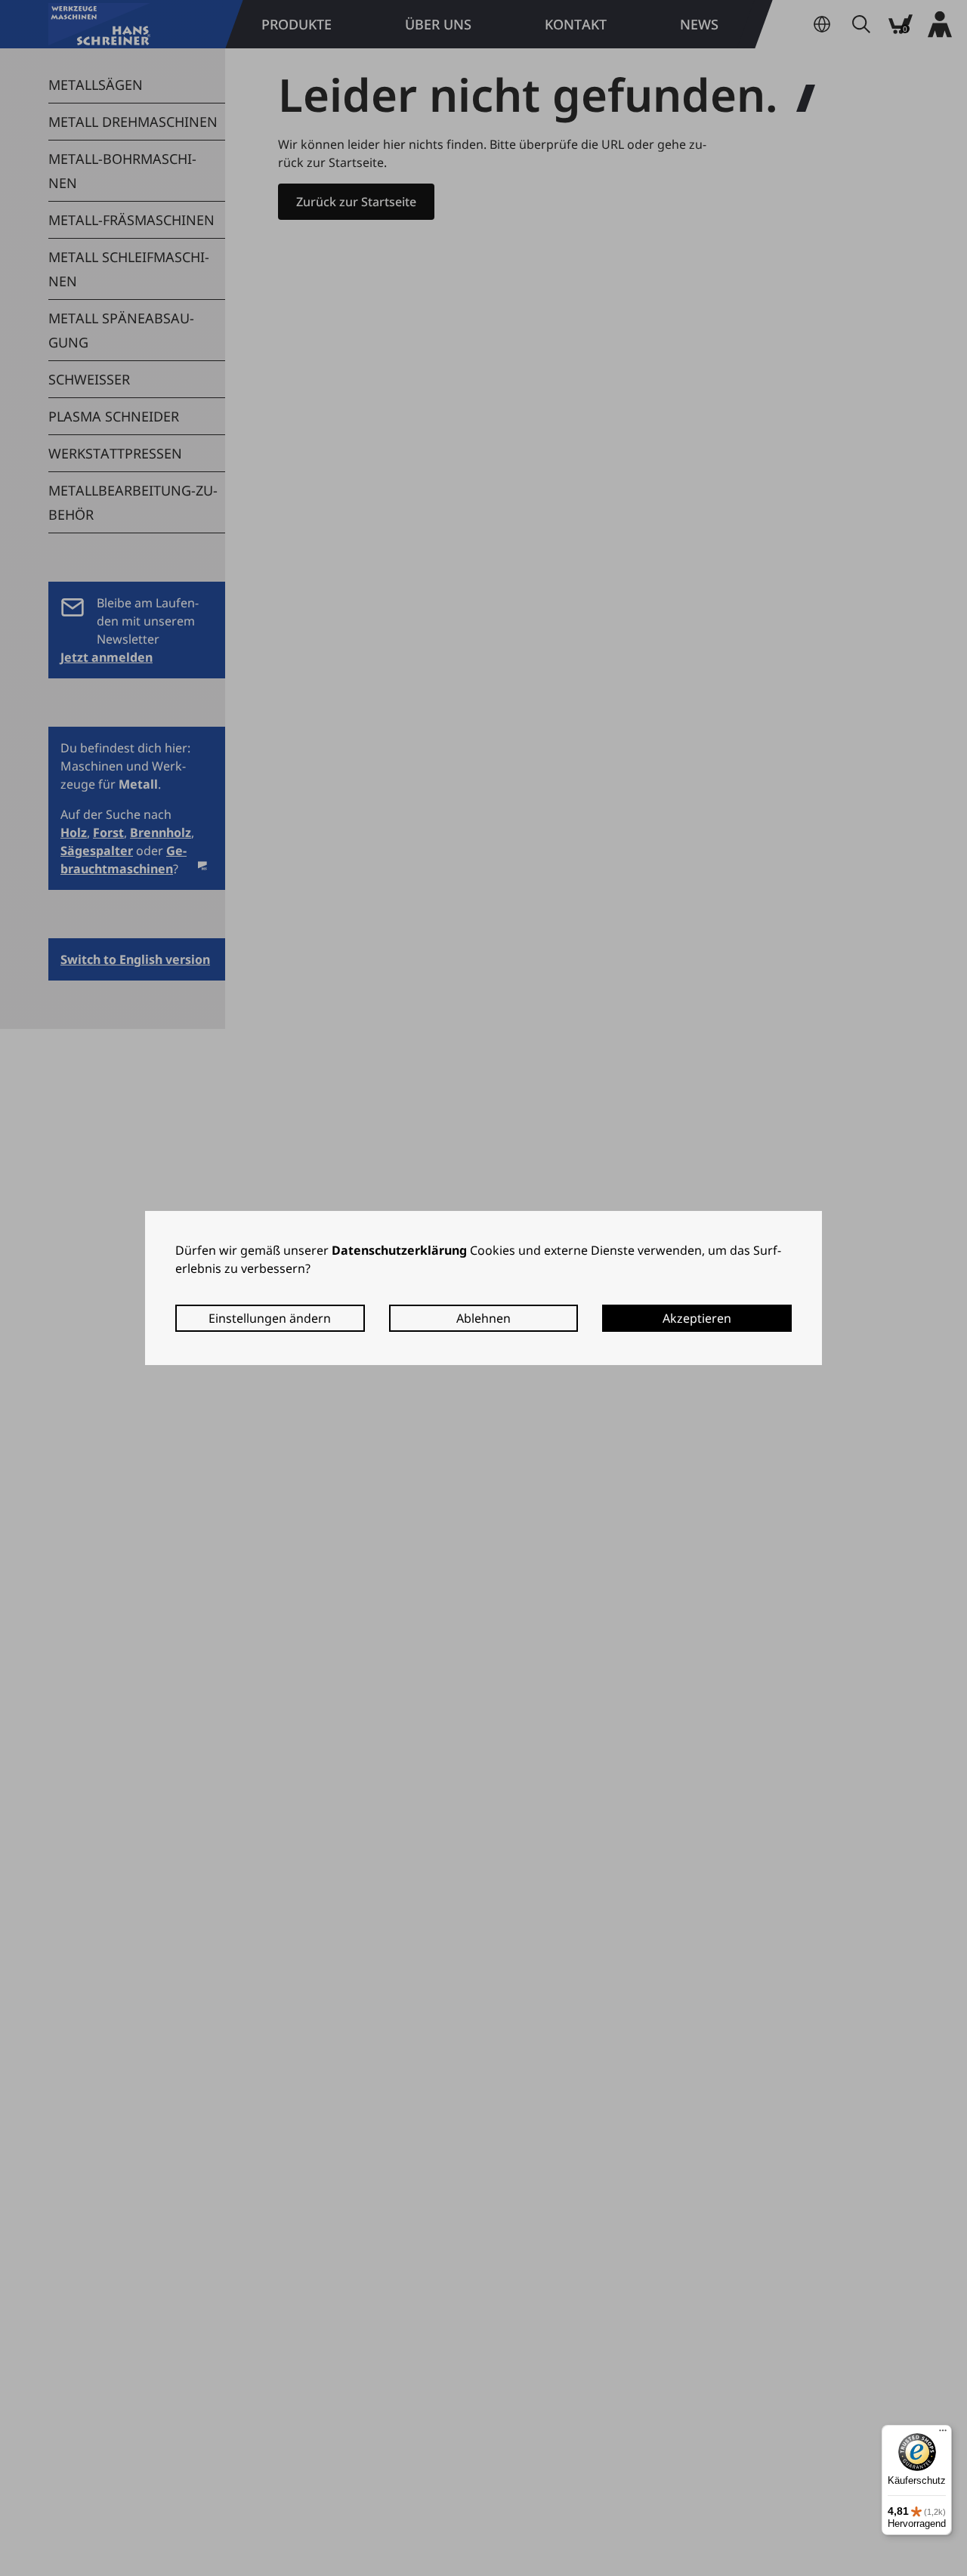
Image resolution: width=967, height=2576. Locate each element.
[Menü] (943, 2434)
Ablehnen (483, 1318)
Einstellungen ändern (270, 1318)
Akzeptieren (697, 1318)
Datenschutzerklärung (399, 1250)
